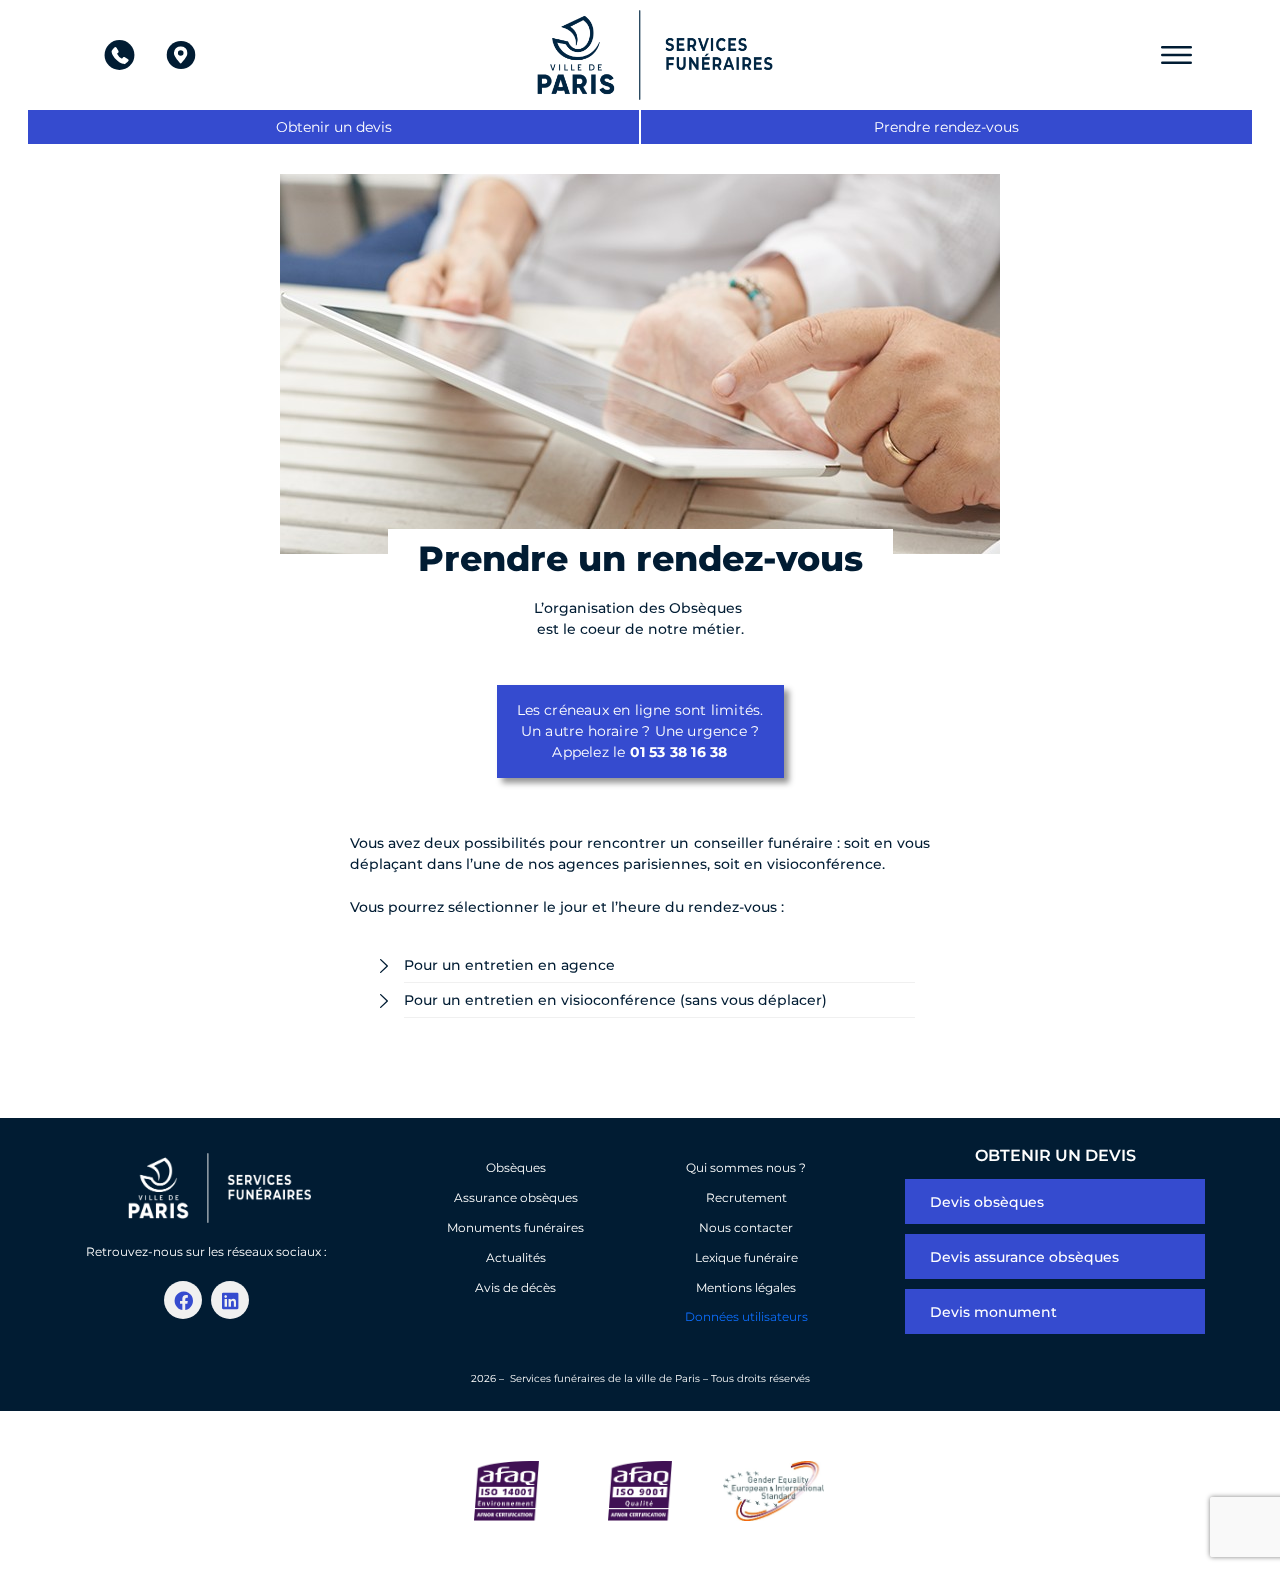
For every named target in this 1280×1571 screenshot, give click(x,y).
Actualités (516, 1257)
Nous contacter (746, 1227)
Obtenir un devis (334, 127)
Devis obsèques (987, 1202)
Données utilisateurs (746, 1316)
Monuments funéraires (515, 1227)
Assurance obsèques (516, 1197)
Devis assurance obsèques (1024, 1257)
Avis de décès (515, 1287)
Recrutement (746, 1197)
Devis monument (993, 1312)
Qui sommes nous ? (746, 1167)
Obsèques (516, 1167)
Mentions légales (746, 1287)
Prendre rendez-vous (946, 127)
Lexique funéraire (746, 1257)
